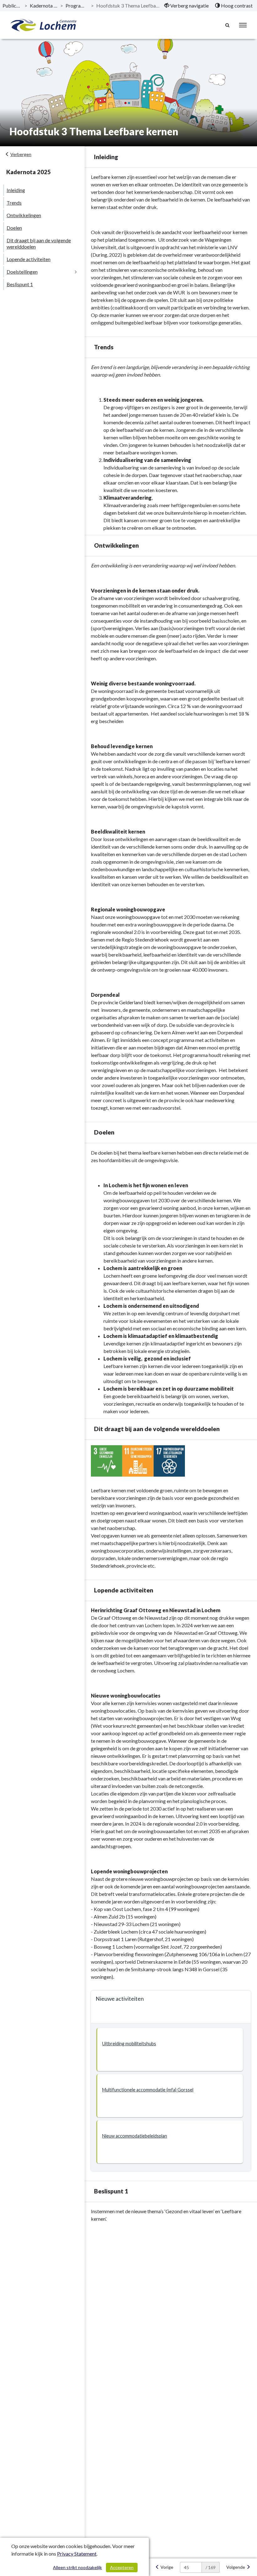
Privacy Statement (77, 2554)
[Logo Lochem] (44, 25)
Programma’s (77, 5)
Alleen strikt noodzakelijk (77, 2567)
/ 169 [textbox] (211, 2567)
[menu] (243, 25)
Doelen (14, 228)
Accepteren (122, 2567)
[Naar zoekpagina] (228, 25)
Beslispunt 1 (20, 284)
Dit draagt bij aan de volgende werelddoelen (39, 243)
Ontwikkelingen (24, 215)
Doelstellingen (22, 272)
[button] (170, 2050)
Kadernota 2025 (44, 5)
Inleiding (16, 190)
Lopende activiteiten (29, 259)
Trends (14, 203)
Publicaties (12, 5)
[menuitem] (186, 6)
